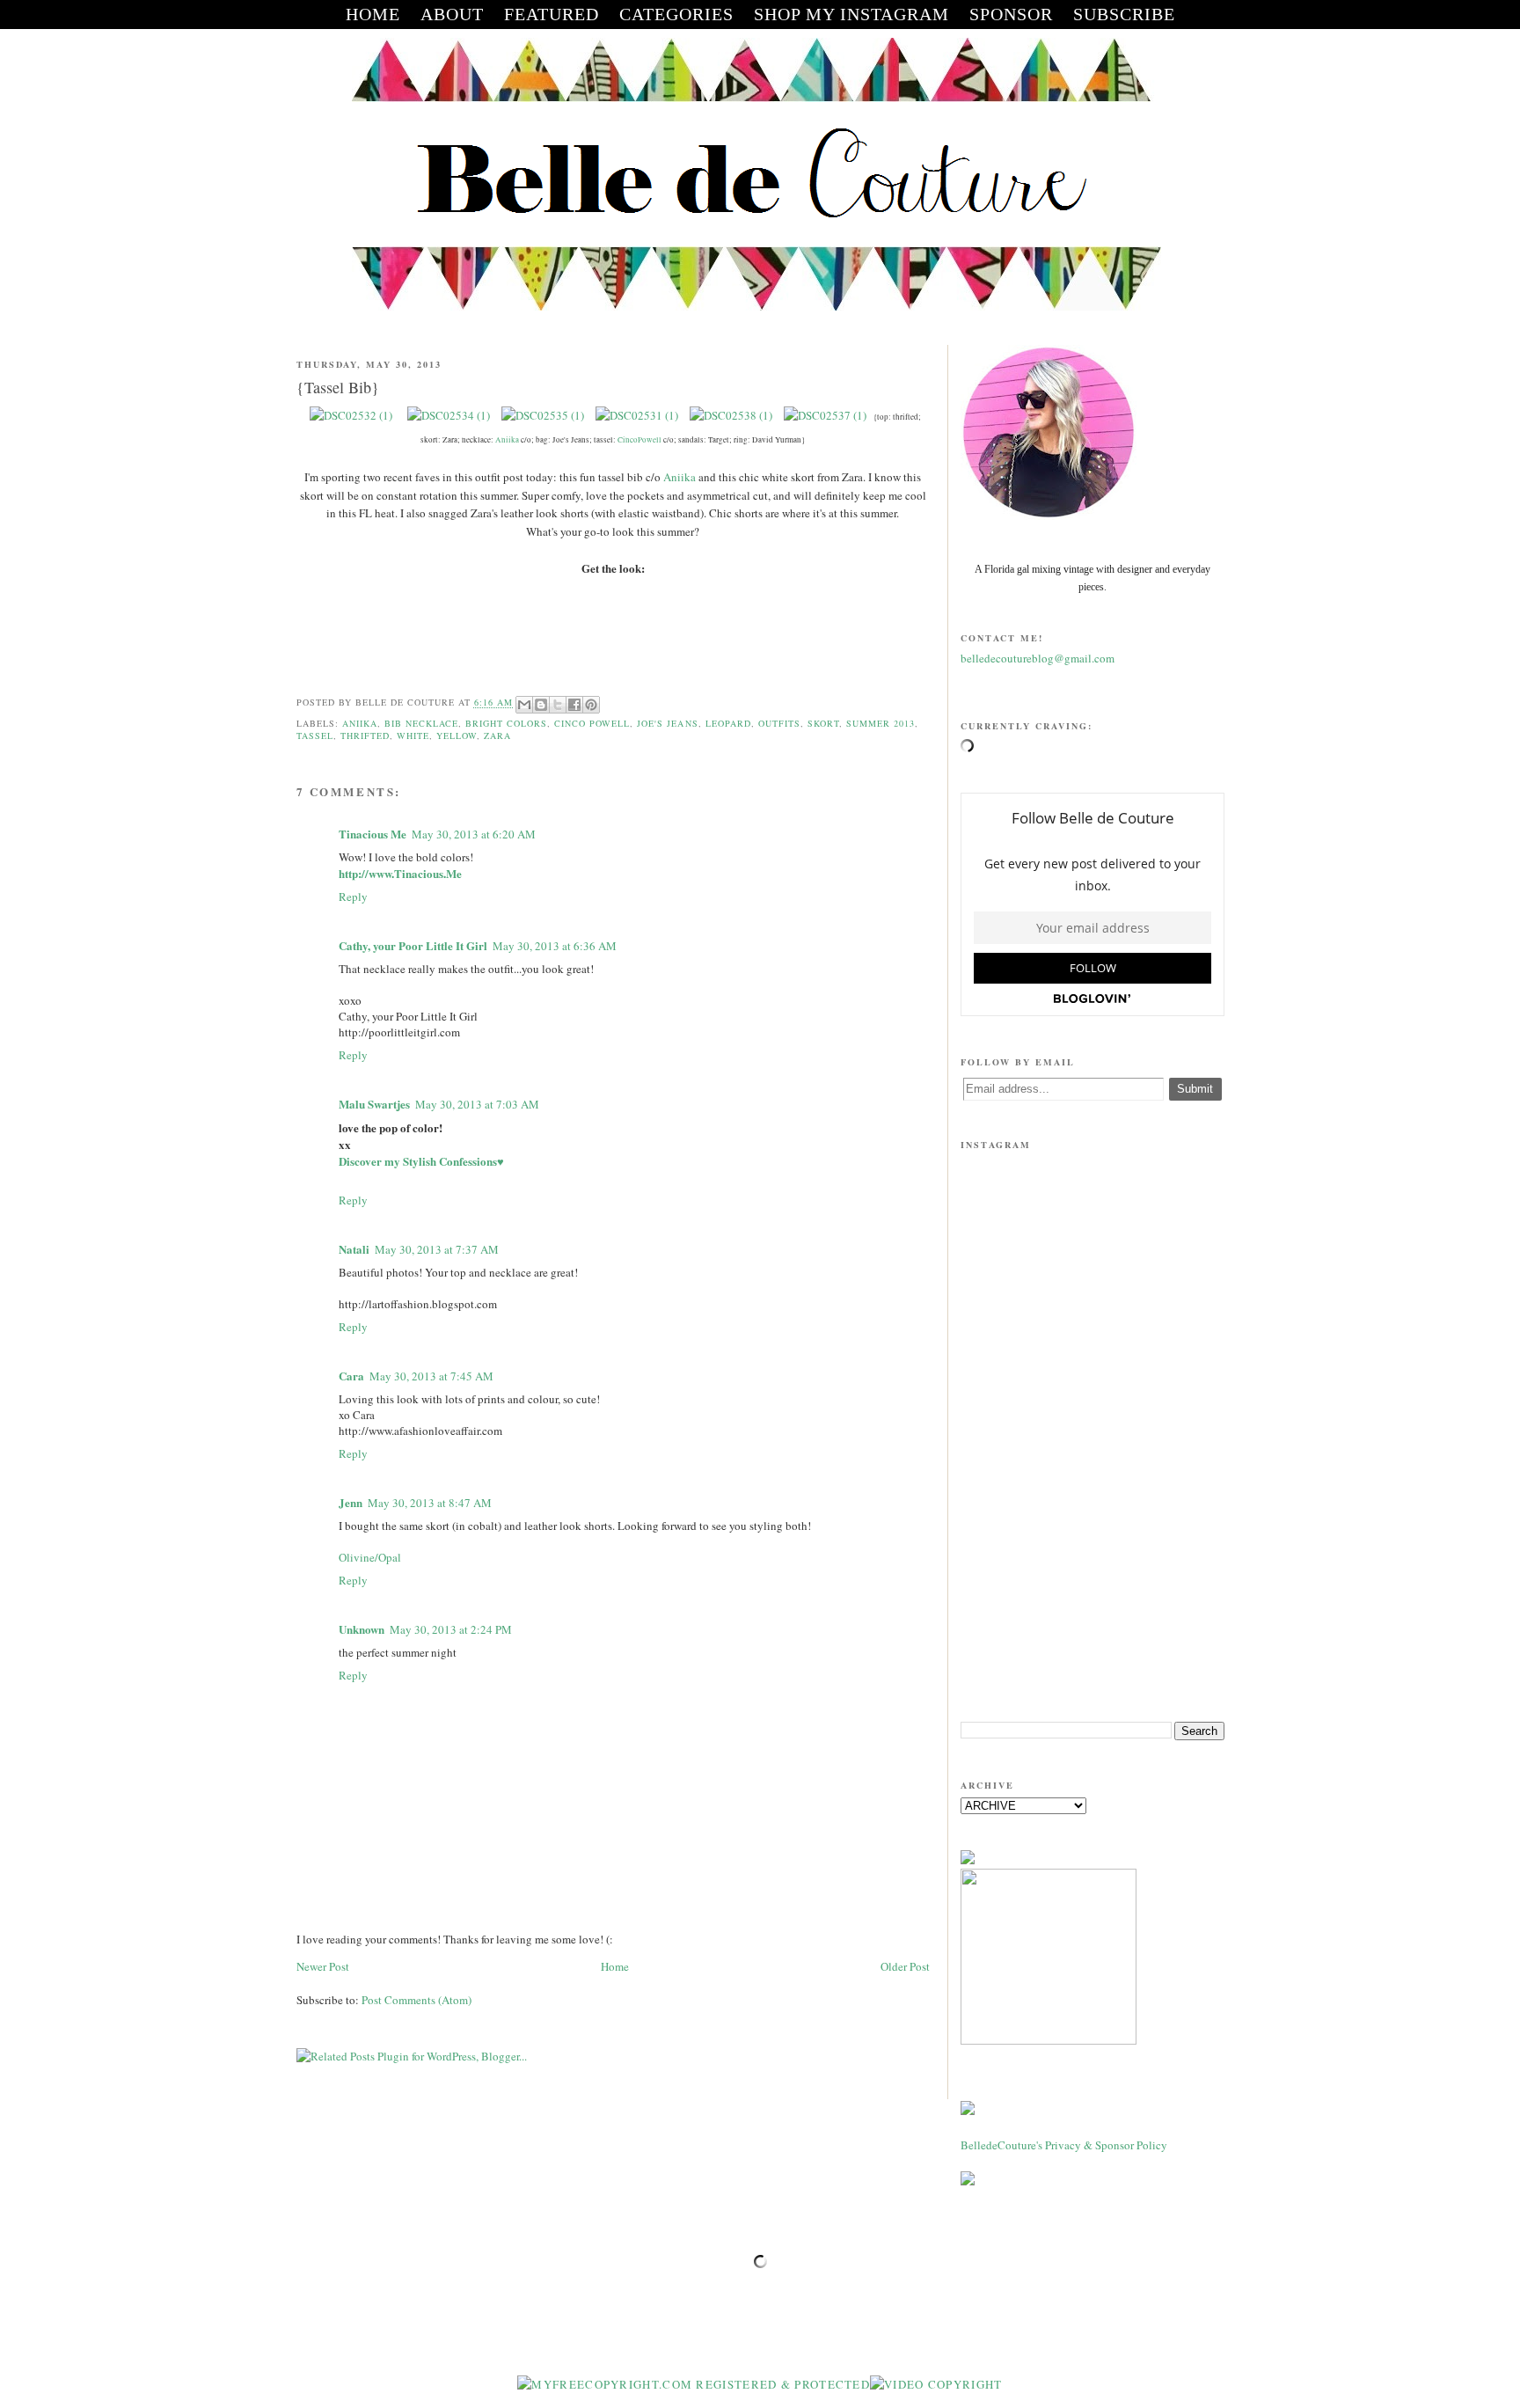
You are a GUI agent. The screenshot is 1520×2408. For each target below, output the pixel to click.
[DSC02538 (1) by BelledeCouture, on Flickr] (731, 415)
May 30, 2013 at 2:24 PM (451, 1629)
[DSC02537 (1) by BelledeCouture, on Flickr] (825, 415)
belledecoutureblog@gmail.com (1038, 658)
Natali (354, 1249)
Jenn (351, 1502)
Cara (351, 1376)
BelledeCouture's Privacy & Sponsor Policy (1064, 2145)
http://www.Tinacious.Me (400, 873)
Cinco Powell (592, 723)
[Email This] (524, 705)
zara (497, 736)
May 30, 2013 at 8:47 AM (430, 1503)
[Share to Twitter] (558, 705)
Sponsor (1011, 14)
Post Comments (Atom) (417, 2000)
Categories (676, 14)
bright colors (506, 723)
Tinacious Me (373, 834)
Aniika (507, 440)
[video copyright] (936, 2384)
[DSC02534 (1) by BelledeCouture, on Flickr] (449, 415)
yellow (457, 736)
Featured (552, 14)
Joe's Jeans (667, 723)
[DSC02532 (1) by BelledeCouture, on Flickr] (352, 415)
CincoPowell (639, 440)
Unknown (362, 1629)
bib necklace (421, 723)
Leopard (728, 723)
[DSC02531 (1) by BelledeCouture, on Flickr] (637, 415)
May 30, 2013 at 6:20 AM (474, 834)
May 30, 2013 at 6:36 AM (555, 946)
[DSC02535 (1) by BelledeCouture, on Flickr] (543, 415)
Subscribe (1124, 14)
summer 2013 (881, 723)
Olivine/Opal (370, 1557)
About (452, 14)
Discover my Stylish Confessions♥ (421, 1161)
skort (823, 723)
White (413, 736)
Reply (353, 897)
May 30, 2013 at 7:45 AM (431, 1376)
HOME (373, 14)
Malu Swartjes (374, 1104)
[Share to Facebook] (574, 705)
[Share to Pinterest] (591, 705)
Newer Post (323, 1966)
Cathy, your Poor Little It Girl (413, 945)
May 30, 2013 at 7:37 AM (437, 1249)
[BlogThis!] (541, 705)
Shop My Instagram (851, 14)
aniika (360, 723)
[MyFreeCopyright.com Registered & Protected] (694, 2384)
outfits (779, 723)
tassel (315, 736)
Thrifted (365, 736)
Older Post (905, 1966)
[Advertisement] (1092, 1571)
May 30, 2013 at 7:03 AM (477, 1104)
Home (615, 1966)
